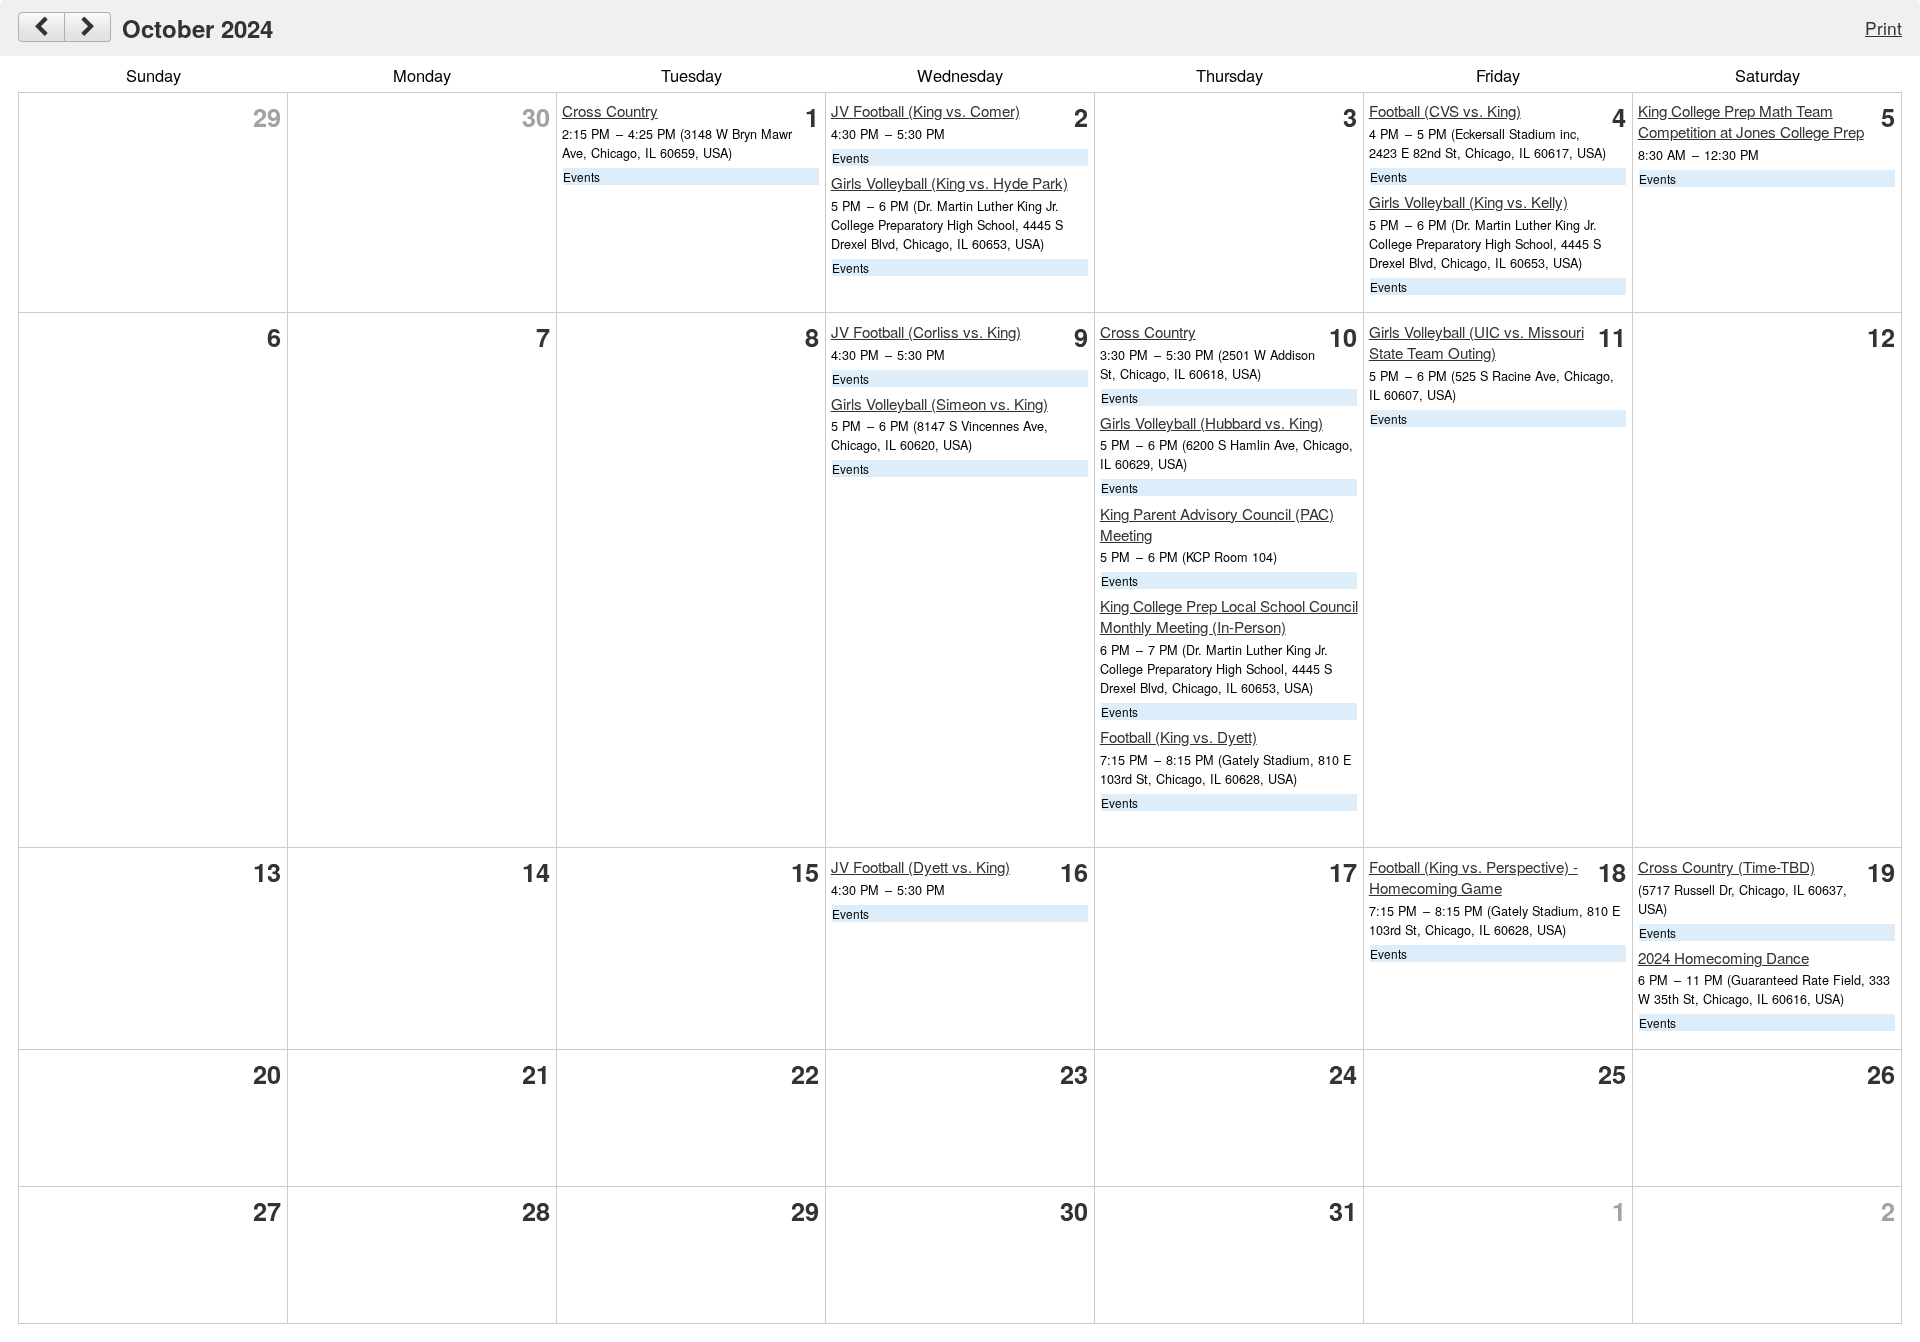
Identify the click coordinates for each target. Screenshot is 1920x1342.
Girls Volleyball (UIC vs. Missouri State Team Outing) (1476, 342)
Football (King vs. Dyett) (1178, 736)
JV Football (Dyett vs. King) (920, 866)
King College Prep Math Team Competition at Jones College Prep (1751, 121)
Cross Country (610, 110)
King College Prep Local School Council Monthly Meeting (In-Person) (1229, 616)
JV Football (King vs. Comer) (925, 110)
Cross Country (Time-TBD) (1726, 866)
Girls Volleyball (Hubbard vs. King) (1211, 422)
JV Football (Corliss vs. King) (926, 331)
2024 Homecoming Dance (1723, 957)
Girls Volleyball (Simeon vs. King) (939, 403)
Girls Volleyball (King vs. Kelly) (1468, 201)
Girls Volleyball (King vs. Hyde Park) (949, 182)
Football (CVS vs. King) (1445, 110)
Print (1883, 27)
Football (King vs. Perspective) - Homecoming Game (1473, 877)
